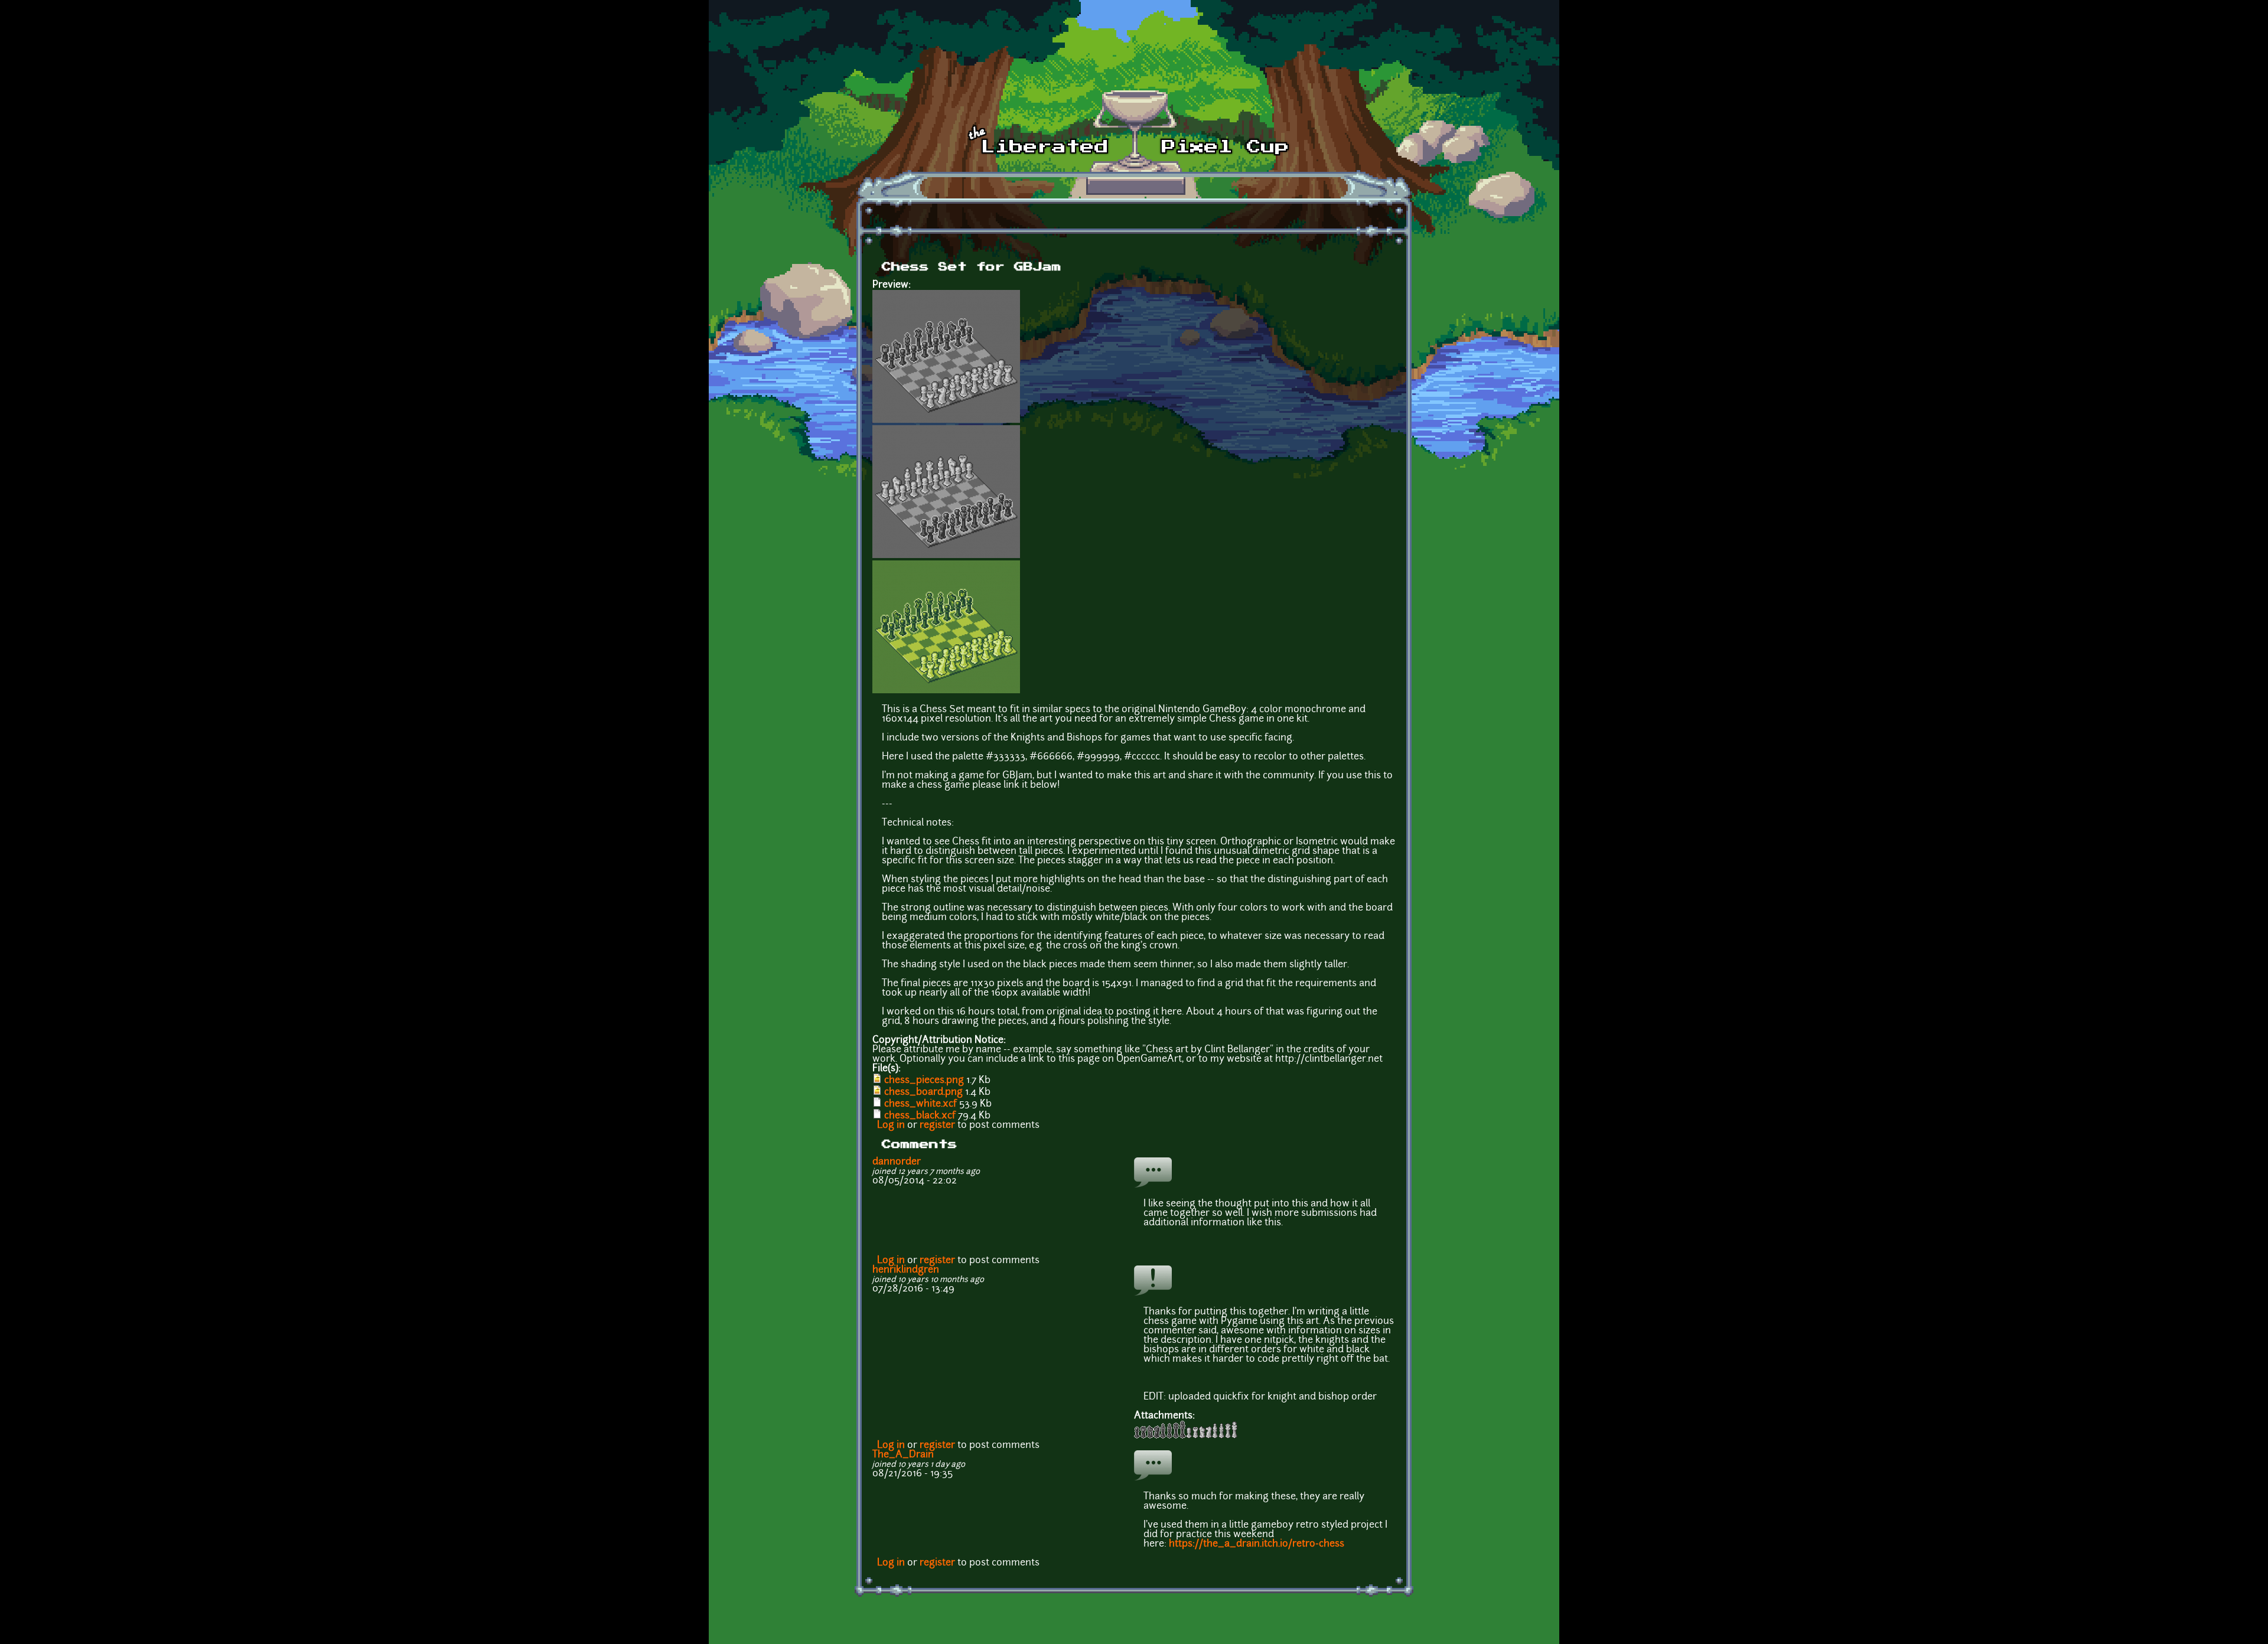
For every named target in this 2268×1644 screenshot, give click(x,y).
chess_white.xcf (920, 1104)
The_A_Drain (903, 1455)
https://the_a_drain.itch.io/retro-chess (1257, 1544)
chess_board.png (923, 1092)
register (937, 1126)
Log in (891, 1126)
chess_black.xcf (920, 1116)
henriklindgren (906, 1270)
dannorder (897, 1162)
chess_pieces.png (924, 1081)
